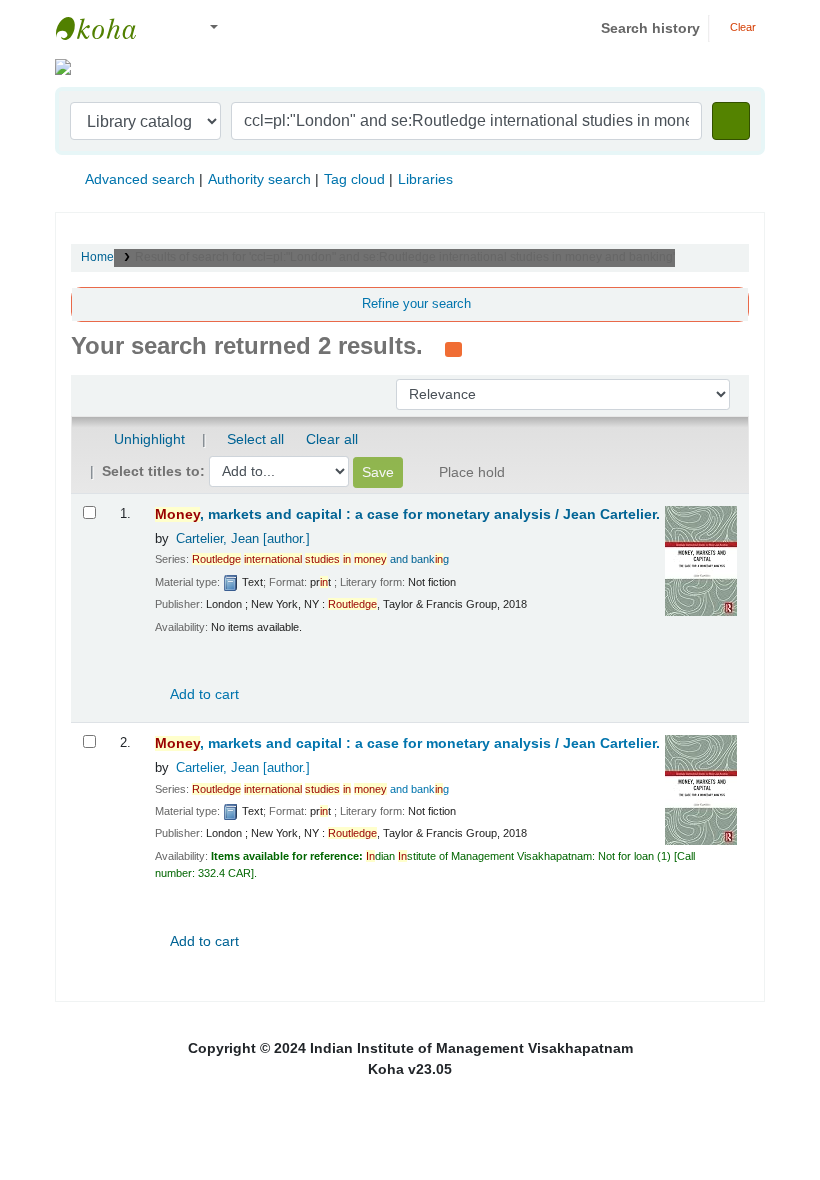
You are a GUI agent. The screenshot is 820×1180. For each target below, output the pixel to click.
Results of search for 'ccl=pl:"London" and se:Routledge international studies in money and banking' (405, 257)
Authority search (259, 179)
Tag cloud (354, 179)
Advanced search (140, 179)
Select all (255, 439)
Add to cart (203, 694)
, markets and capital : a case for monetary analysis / (407, 514)
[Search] (731, 121)
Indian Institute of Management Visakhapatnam (106, 28)
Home (97, 257)
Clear (741, 27)
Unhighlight (147, 439)
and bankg (320, 559)
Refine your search (416, 304)
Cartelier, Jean (243, 539)
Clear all (332, 439)
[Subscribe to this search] (453, 348)
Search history (650, 28)
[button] (169, 28)
